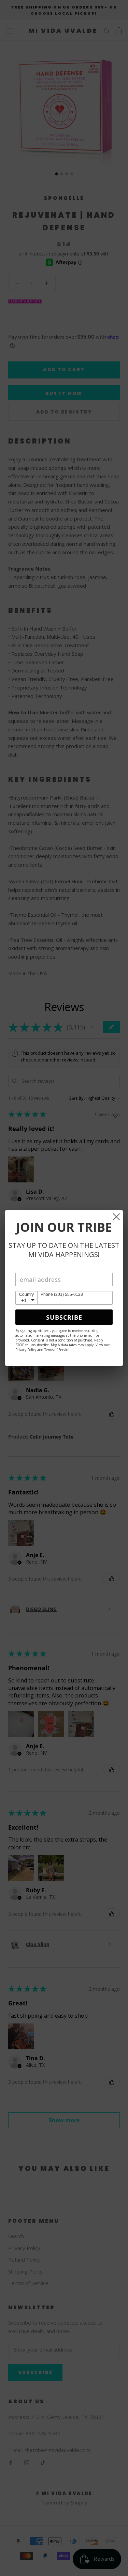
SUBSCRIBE (64, 1317)
